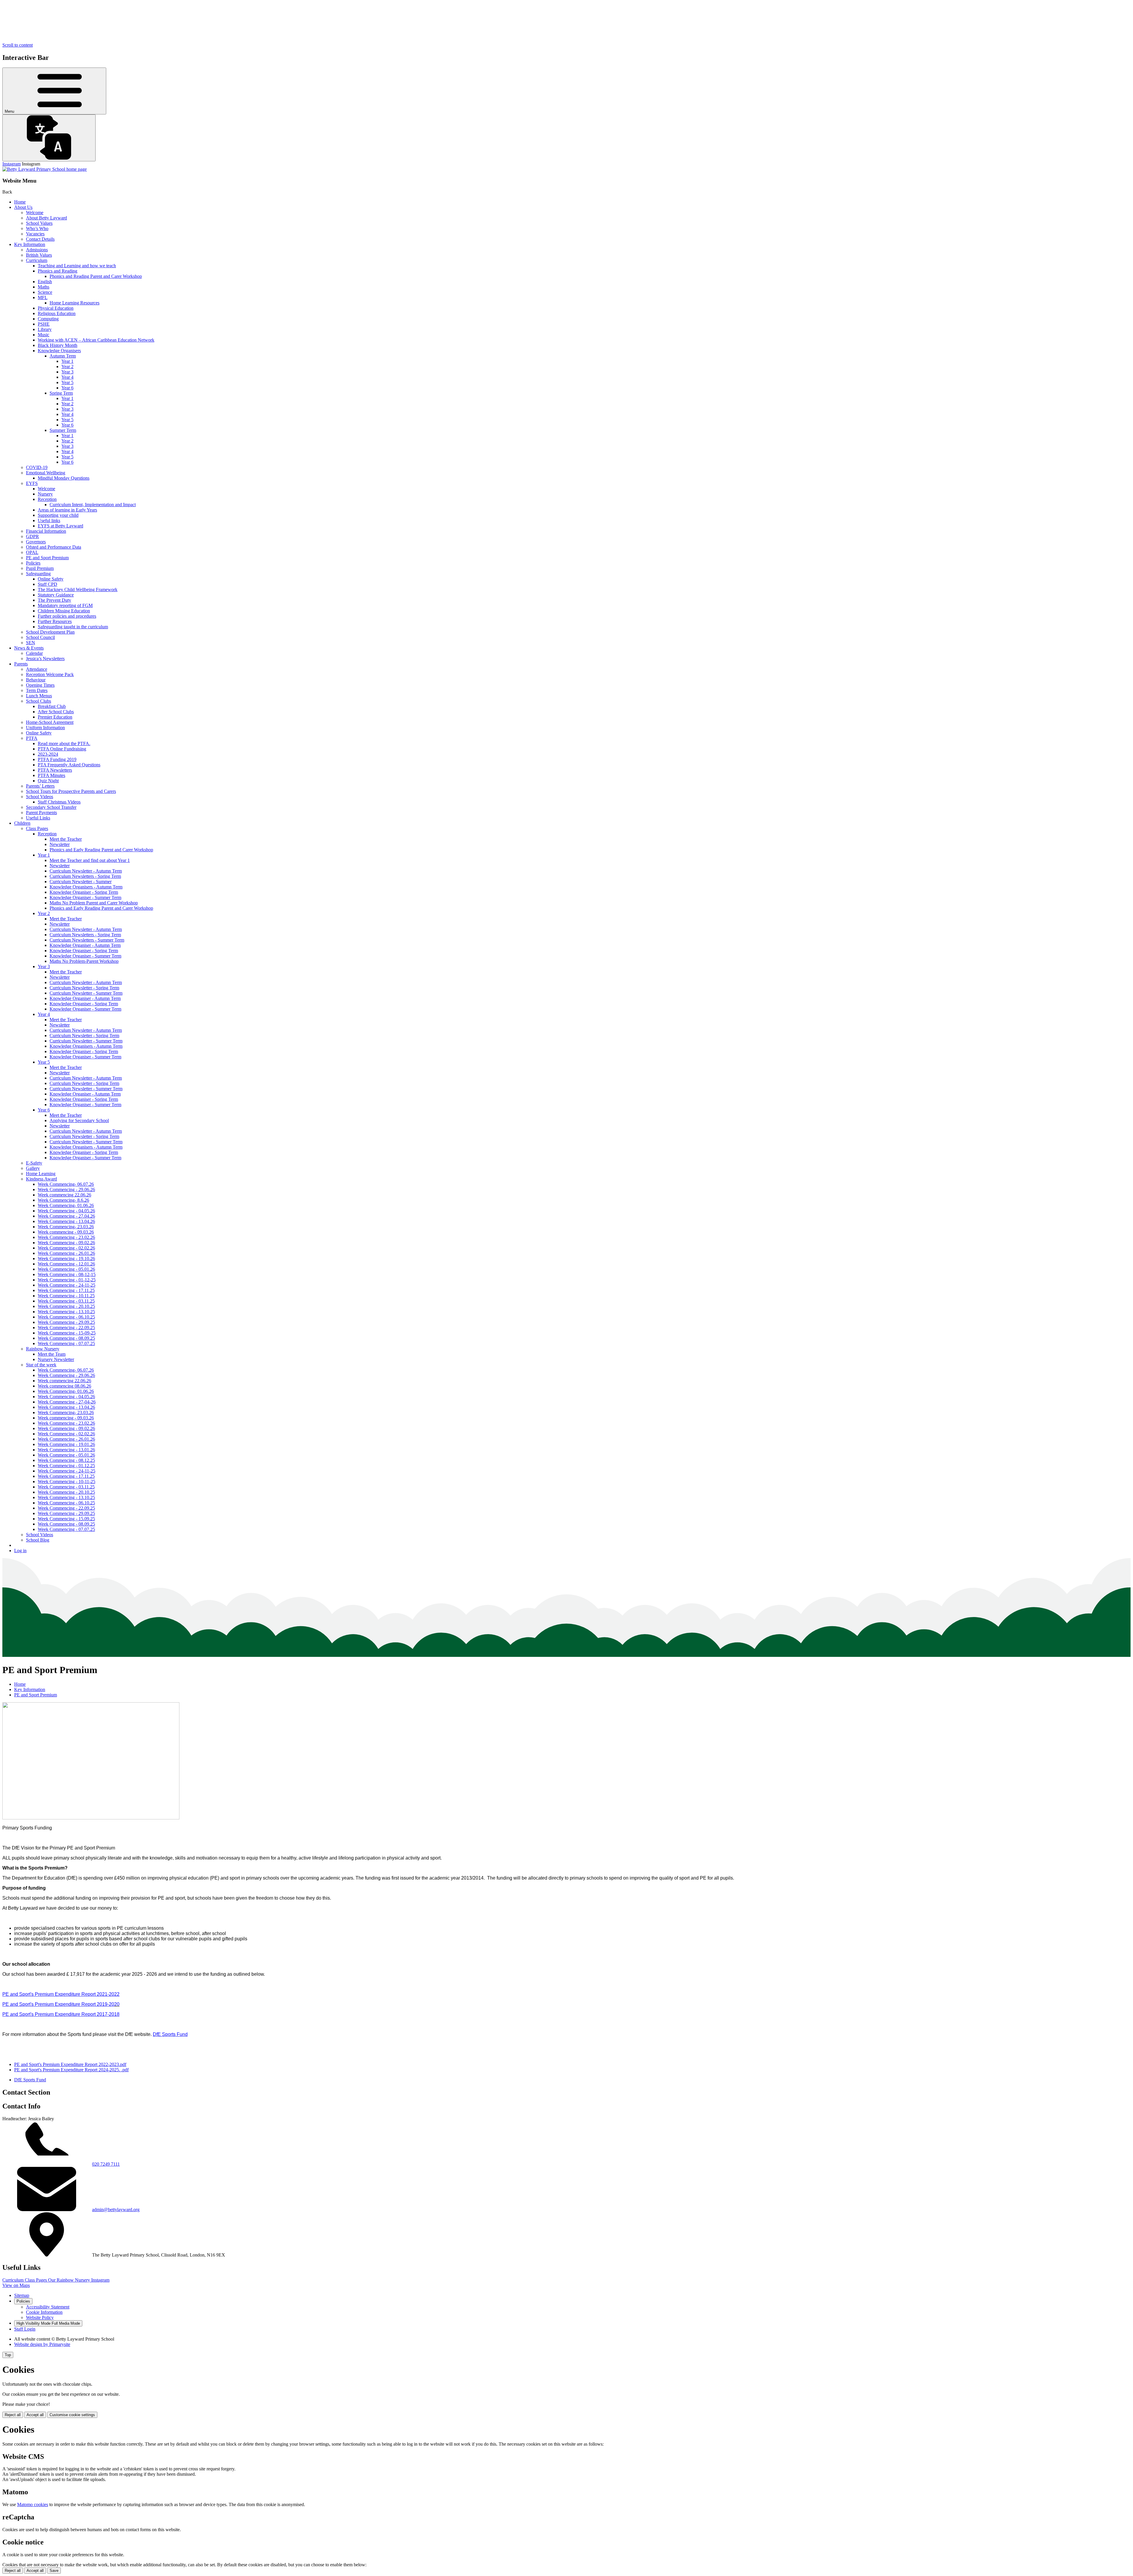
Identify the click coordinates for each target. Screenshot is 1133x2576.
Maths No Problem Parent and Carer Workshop (94, 903)
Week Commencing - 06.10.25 (66, 1317)
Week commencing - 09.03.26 (66, 1232)
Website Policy (40, 2317)
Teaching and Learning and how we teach (77, 266)
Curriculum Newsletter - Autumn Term (86, 871)
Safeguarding (38, 574)
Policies (33, 563)
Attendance (37, 669)
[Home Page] (45, 169)
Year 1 (67, 361)
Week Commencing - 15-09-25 (67, 1333)
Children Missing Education (64, 611)
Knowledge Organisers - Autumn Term (86, 887)
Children (22, 823)
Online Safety (51, 579)
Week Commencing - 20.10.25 (66, 1306)
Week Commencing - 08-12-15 (67, 1274)
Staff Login (25, 2329)
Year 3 (67, 372)
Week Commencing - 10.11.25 (66, 1296)
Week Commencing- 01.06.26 (66, 1205)
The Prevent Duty (54, 600)
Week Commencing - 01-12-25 (67, 1280)
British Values (39, 255)
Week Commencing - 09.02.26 (66, 1243)
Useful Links (38, 818)
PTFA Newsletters (55, 770)
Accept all (35, 2415)
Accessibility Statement (48, 2307)
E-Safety (34, 1163)
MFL (43, 297)
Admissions (37, 250)
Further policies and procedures (67, 616)
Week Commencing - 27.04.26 (66, 1216)
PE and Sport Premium (47, 558)
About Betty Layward (46, 218)
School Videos (40, 797)
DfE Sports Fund (30, 2080)
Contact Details (40, 239)
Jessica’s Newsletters (45, 659)
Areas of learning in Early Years (67, 510)
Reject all (13, 2415)
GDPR (32, 536)
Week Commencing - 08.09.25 (66, 1338)
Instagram (12, 164)
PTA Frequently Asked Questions (69, 765)
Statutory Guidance (56, 595)
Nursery (45, 494)
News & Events (29, 648)
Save (54, 2571)
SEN (31, 643)
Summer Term (63, 430)
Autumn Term (63, 356)
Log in (20, 1551)
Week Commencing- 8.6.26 (63, 1200)
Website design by (42, 2344)
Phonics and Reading (58, 271)
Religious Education (57, 313)
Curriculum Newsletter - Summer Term (86, 993)
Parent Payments (41, 813)
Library (45, 329)
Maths (44, 287)
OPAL (32, 552)
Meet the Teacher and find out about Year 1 (90, 860)
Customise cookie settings (72, 2415)
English (45, 282)
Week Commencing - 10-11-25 (67, 1482)
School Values (39, 223)
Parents (21, 664)
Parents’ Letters (40, 786)
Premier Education (55, 717)
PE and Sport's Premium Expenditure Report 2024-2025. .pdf (71, 2070)
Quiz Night (48, 781)
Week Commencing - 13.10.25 (66, 1312)
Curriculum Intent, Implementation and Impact (93, 505)
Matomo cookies (33, 2504)
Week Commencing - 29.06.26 (66, 1189)
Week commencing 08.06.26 (64, 1386)
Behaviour (36, 680)
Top (8, 2355)
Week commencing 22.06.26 (64, 1195)
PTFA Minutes (51, 775)
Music (44, 335)
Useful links (49, 520)
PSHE (44, 324)
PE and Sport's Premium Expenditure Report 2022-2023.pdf (70, 2064)
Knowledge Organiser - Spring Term (84, 892)
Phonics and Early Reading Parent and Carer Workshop (101, 850)
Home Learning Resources (75, 303)
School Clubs (39, 701)
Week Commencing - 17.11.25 (66, 1290)
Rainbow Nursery (43, 1349)
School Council (40, 637)
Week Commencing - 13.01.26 (66, 1450)
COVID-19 (37, 467)
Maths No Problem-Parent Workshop (84, 961)
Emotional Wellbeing (46, 473)
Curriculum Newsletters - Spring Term (85, 876)
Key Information (30, 244)
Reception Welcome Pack (50, 674)
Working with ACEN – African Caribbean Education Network (96, 340)
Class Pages (37, 828)
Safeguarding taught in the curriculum (73, 627)
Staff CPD (48, 584)
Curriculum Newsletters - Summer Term (87, 940)
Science (45, 292)
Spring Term (61, 393)
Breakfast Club (52, 706)
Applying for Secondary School (79, 1120)
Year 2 (67, 367)
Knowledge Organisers (59, 351)
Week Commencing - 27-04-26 (67, 1402)
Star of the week (41, 1365)
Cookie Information (44, 2312)
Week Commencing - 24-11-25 (67, 1285)
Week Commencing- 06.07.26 (66, 1184)
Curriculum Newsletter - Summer (81, 882)
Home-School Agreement (50, 722)
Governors (36, 542)
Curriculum (37, 260)
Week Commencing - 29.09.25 (66, 1322)
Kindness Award (41, 1179)
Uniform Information (45, 728)
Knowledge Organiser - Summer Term (85, 897)
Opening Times (40, 685)
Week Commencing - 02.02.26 (66, 1248)
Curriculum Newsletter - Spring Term (84, 988)
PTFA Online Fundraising (62, 749)
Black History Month (58, 345)
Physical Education (56, 308)
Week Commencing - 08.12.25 (66, 1460)
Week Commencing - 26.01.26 (66, 1253)
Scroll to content (18, 45)
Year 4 (67, 377)
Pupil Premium (40, 568)
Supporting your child (58, 515)
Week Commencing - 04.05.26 (66, 1211)
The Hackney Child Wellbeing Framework (78, 590)
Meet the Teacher (66, 839)
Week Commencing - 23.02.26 (66, 1237)
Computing (48, 319)
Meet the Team (52, 1354)
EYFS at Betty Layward (60, 526)
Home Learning (41, 1174)
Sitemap (22, 2295)
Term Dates (37, 690)
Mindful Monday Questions (64, 478)
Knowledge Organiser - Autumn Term (85, 945)
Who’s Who (37, 228)
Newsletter (60, 844)
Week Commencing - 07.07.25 (66, 1343)
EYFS (32, 483)
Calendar (34, 653)
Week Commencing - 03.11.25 (66, 1301)
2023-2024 (48, 754)
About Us (23, 207)
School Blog (38, 1540)
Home (20, 202)
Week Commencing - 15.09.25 (66, 1519)
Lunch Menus (39, 696)
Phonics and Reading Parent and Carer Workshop (96, 276)
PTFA (32, 738)
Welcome (35, 213)
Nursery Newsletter (56, 1359)
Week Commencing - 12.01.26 (66, 1264)
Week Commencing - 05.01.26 (66, 1269)
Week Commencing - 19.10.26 (66, 1259)
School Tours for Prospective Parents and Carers (71, 791)
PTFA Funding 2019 (57, 759)
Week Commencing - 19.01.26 (66, 1444)
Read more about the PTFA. (64, 743)
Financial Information (46, 531)
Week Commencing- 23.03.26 (66, 1227)
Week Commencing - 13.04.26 (66, 1221)
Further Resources (55, 621)
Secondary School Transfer (51, 807)
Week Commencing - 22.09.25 (66, 1328)
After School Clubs (56, 712)
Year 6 (67, 388)
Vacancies (35, 234)
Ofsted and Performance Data (54, 547)
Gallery (33, 1168)
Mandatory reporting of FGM (65, 605)
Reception (47, 499)
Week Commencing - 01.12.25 (66, 1466)
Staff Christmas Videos (59, 802)
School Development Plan (50, 632)
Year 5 (67, 382)
